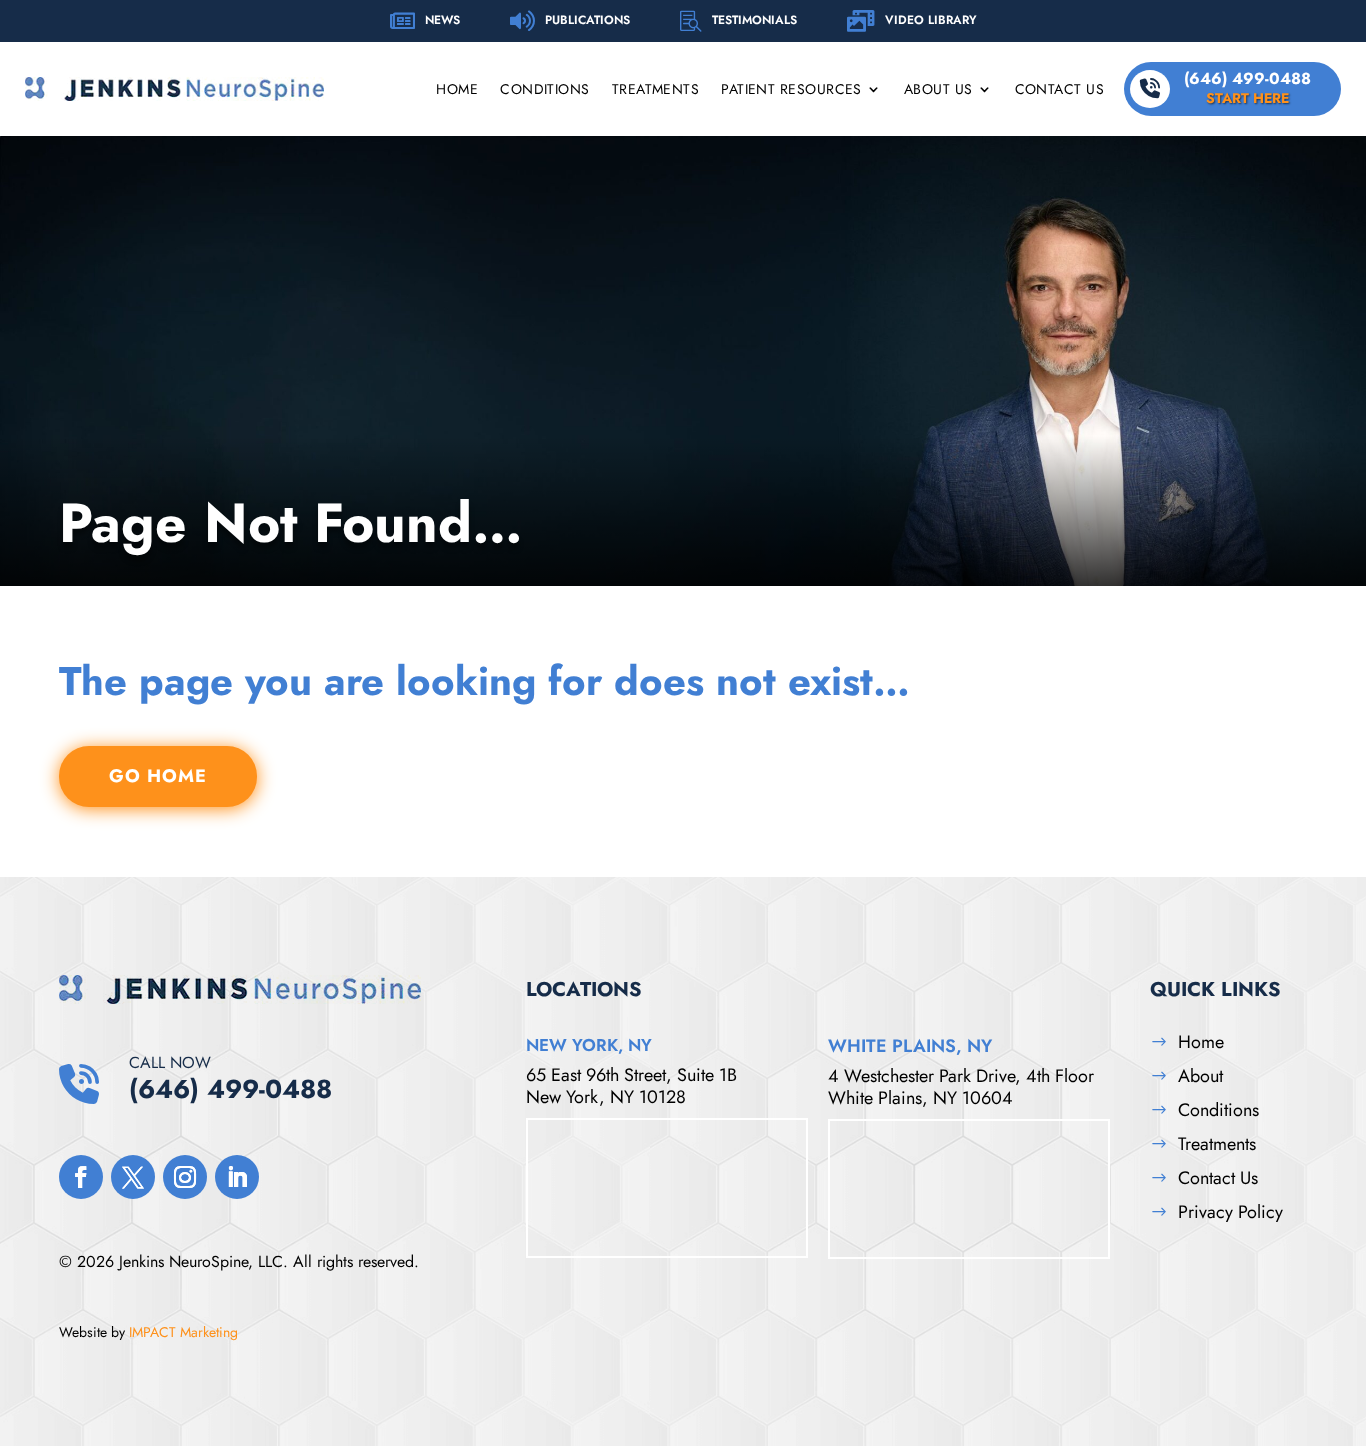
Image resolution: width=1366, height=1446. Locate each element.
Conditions (545, 90)
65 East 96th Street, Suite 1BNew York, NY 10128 (631, 1086)
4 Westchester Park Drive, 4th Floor (961, 1076)
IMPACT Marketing (183, 1332)
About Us (938, 90)
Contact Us (1060, 90)
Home (457, 90)
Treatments (656, 90)
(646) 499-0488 (1247, 87)
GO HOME (158, 776)
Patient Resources (791, 90)
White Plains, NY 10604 (920, 1098)
